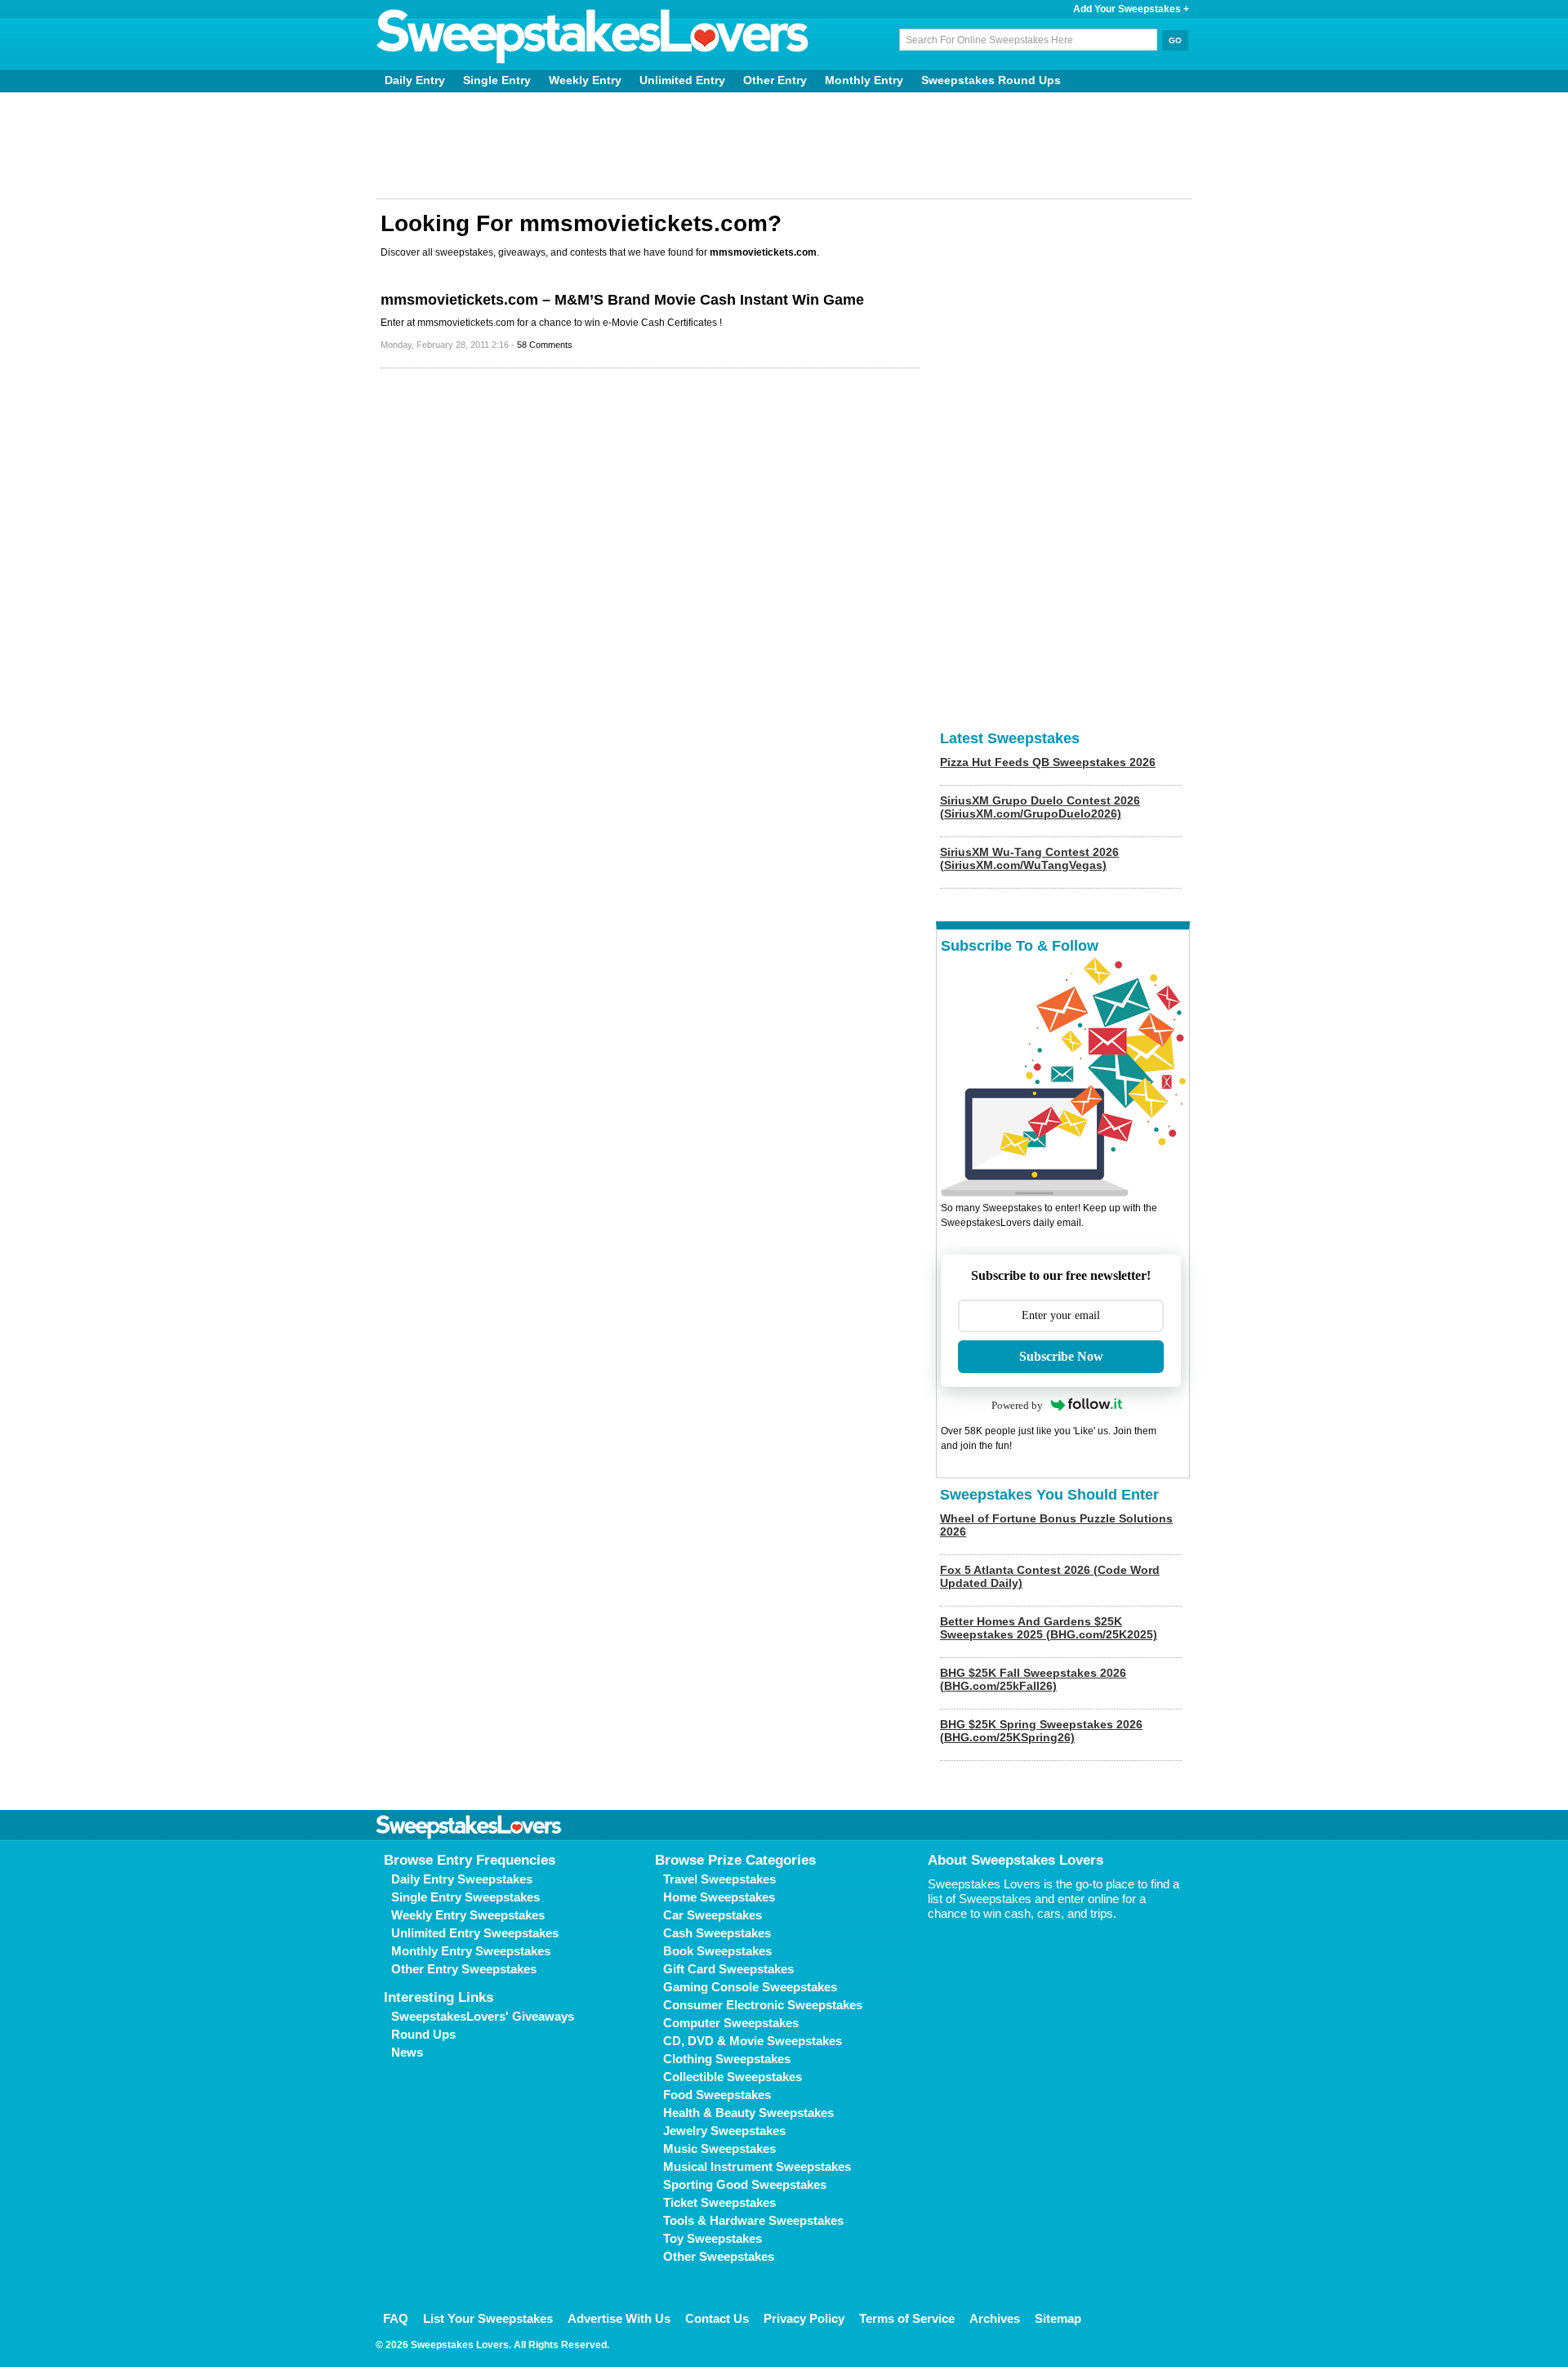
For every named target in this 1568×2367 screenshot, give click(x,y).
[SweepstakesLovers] (593, 37)
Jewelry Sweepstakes (724, 2131)
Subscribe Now (1061, 1356)
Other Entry (775, 80)
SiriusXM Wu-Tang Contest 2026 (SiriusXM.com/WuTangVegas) (1029, 858)
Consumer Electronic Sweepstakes (763, 2005)
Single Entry (497, 80)
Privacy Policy (804, 2318)
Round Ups (423, 2034)
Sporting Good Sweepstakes (745, 2184)
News (407, 2052)
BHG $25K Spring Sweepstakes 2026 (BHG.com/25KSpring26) (1041, 1731)
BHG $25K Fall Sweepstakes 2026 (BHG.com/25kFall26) (1033, 1679)
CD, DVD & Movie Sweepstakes (753, 2041)
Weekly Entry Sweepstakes (468, 1915)
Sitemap (1058, 2318)
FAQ (396, 2318)
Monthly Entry (864, 80)
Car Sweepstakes (713, 1915)
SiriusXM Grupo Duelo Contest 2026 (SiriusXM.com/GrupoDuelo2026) (1040, 807)
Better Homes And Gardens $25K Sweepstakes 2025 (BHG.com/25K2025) (1049, 1628)
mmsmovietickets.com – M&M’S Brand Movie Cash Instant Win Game (622, 300)
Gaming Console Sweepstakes (750, 1987)
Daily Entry (415, 80)
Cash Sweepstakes (717, 1933)
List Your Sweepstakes (488, 2318)
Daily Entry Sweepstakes (462, 1879)
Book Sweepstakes (717, 1951)
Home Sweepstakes (719, 1897)
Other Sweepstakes (719, 2256)
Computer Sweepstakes (731, 2023)
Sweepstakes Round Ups (991, 80)
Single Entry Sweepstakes (465, 1897)
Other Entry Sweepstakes (464, 1969)
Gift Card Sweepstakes (728, 1969)
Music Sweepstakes (719, 2149)
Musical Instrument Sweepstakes (757, 2166)
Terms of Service (907, 2318)
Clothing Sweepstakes (727, 2059)
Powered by (1017, 1405)
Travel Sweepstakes (719, 1879)
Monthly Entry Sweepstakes (471, 1951)
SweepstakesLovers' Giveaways (483, 2016)
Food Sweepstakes (717, 2095)
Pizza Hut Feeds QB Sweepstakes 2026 (1048, 762)
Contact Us (717, 2318)
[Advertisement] (784, 145)
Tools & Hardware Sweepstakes (753, 2220)
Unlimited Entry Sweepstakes (475, 1933)
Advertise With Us (619, 2318)
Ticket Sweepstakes (719, 2202)
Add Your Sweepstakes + (1131, 9)
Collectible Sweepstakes (733, 2077)
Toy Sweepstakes (713, 2238)
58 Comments (545, 345)
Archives (995, 2318)
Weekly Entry (585, 80)
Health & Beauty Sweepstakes (748, 2113)
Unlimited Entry (682, 80)
